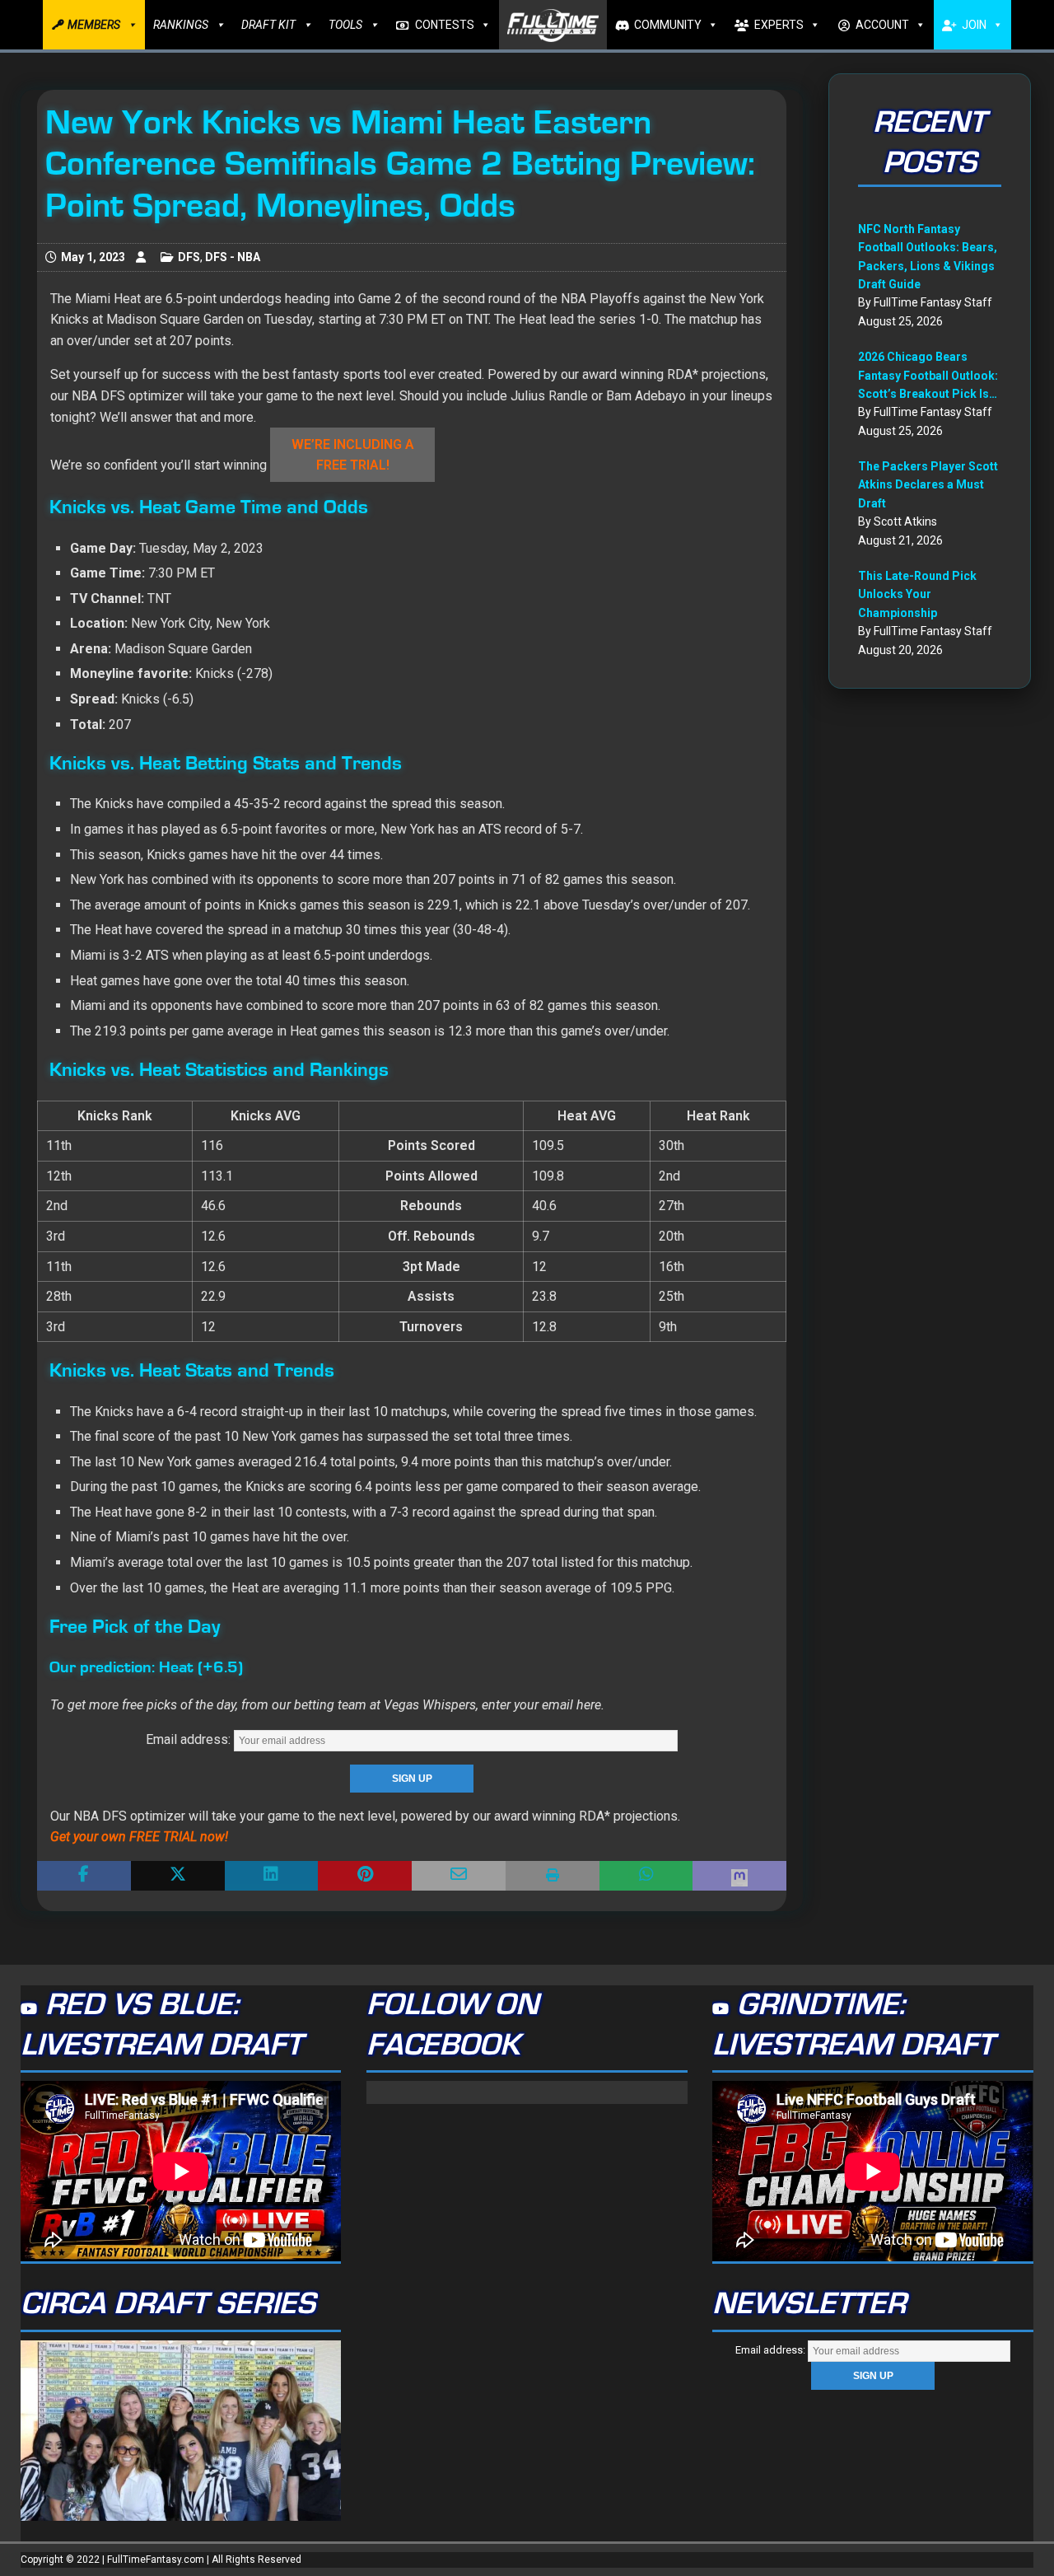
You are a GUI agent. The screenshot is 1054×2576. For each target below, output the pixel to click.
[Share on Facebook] (84, 1876)
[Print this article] (553, 1876)
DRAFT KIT (268, 25)
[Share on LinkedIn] (272, 1876)
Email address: (190, 1739)
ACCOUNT (882, 25)
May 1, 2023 (93, 257)
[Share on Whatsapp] (646, 1876)
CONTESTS (445, 25)
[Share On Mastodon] (739, 1876)
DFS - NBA (233, 257)
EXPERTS (779, 25)
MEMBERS (94, 25)
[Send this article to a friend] (459, 1876)
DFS (189, 257)
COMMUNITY (668, 25)
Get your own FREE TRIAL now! (139, 1837)
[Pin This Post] (365, 1876)
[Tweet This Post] (178, 1876)
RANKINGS (181, 25)
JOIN (974, 25)
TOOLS (345, 25)
